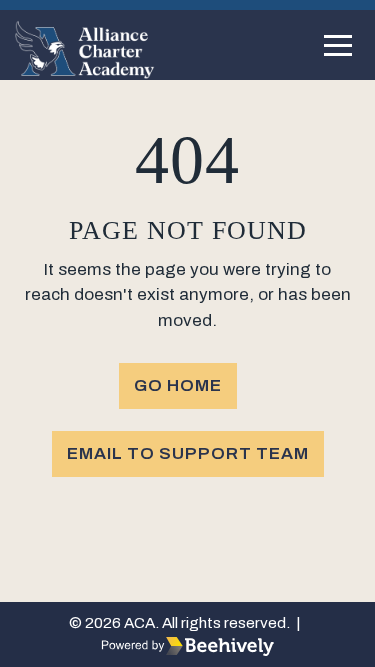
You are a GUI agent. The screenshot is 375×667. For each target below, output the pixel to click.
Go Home (178, 385)
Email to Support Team (188, 453)
